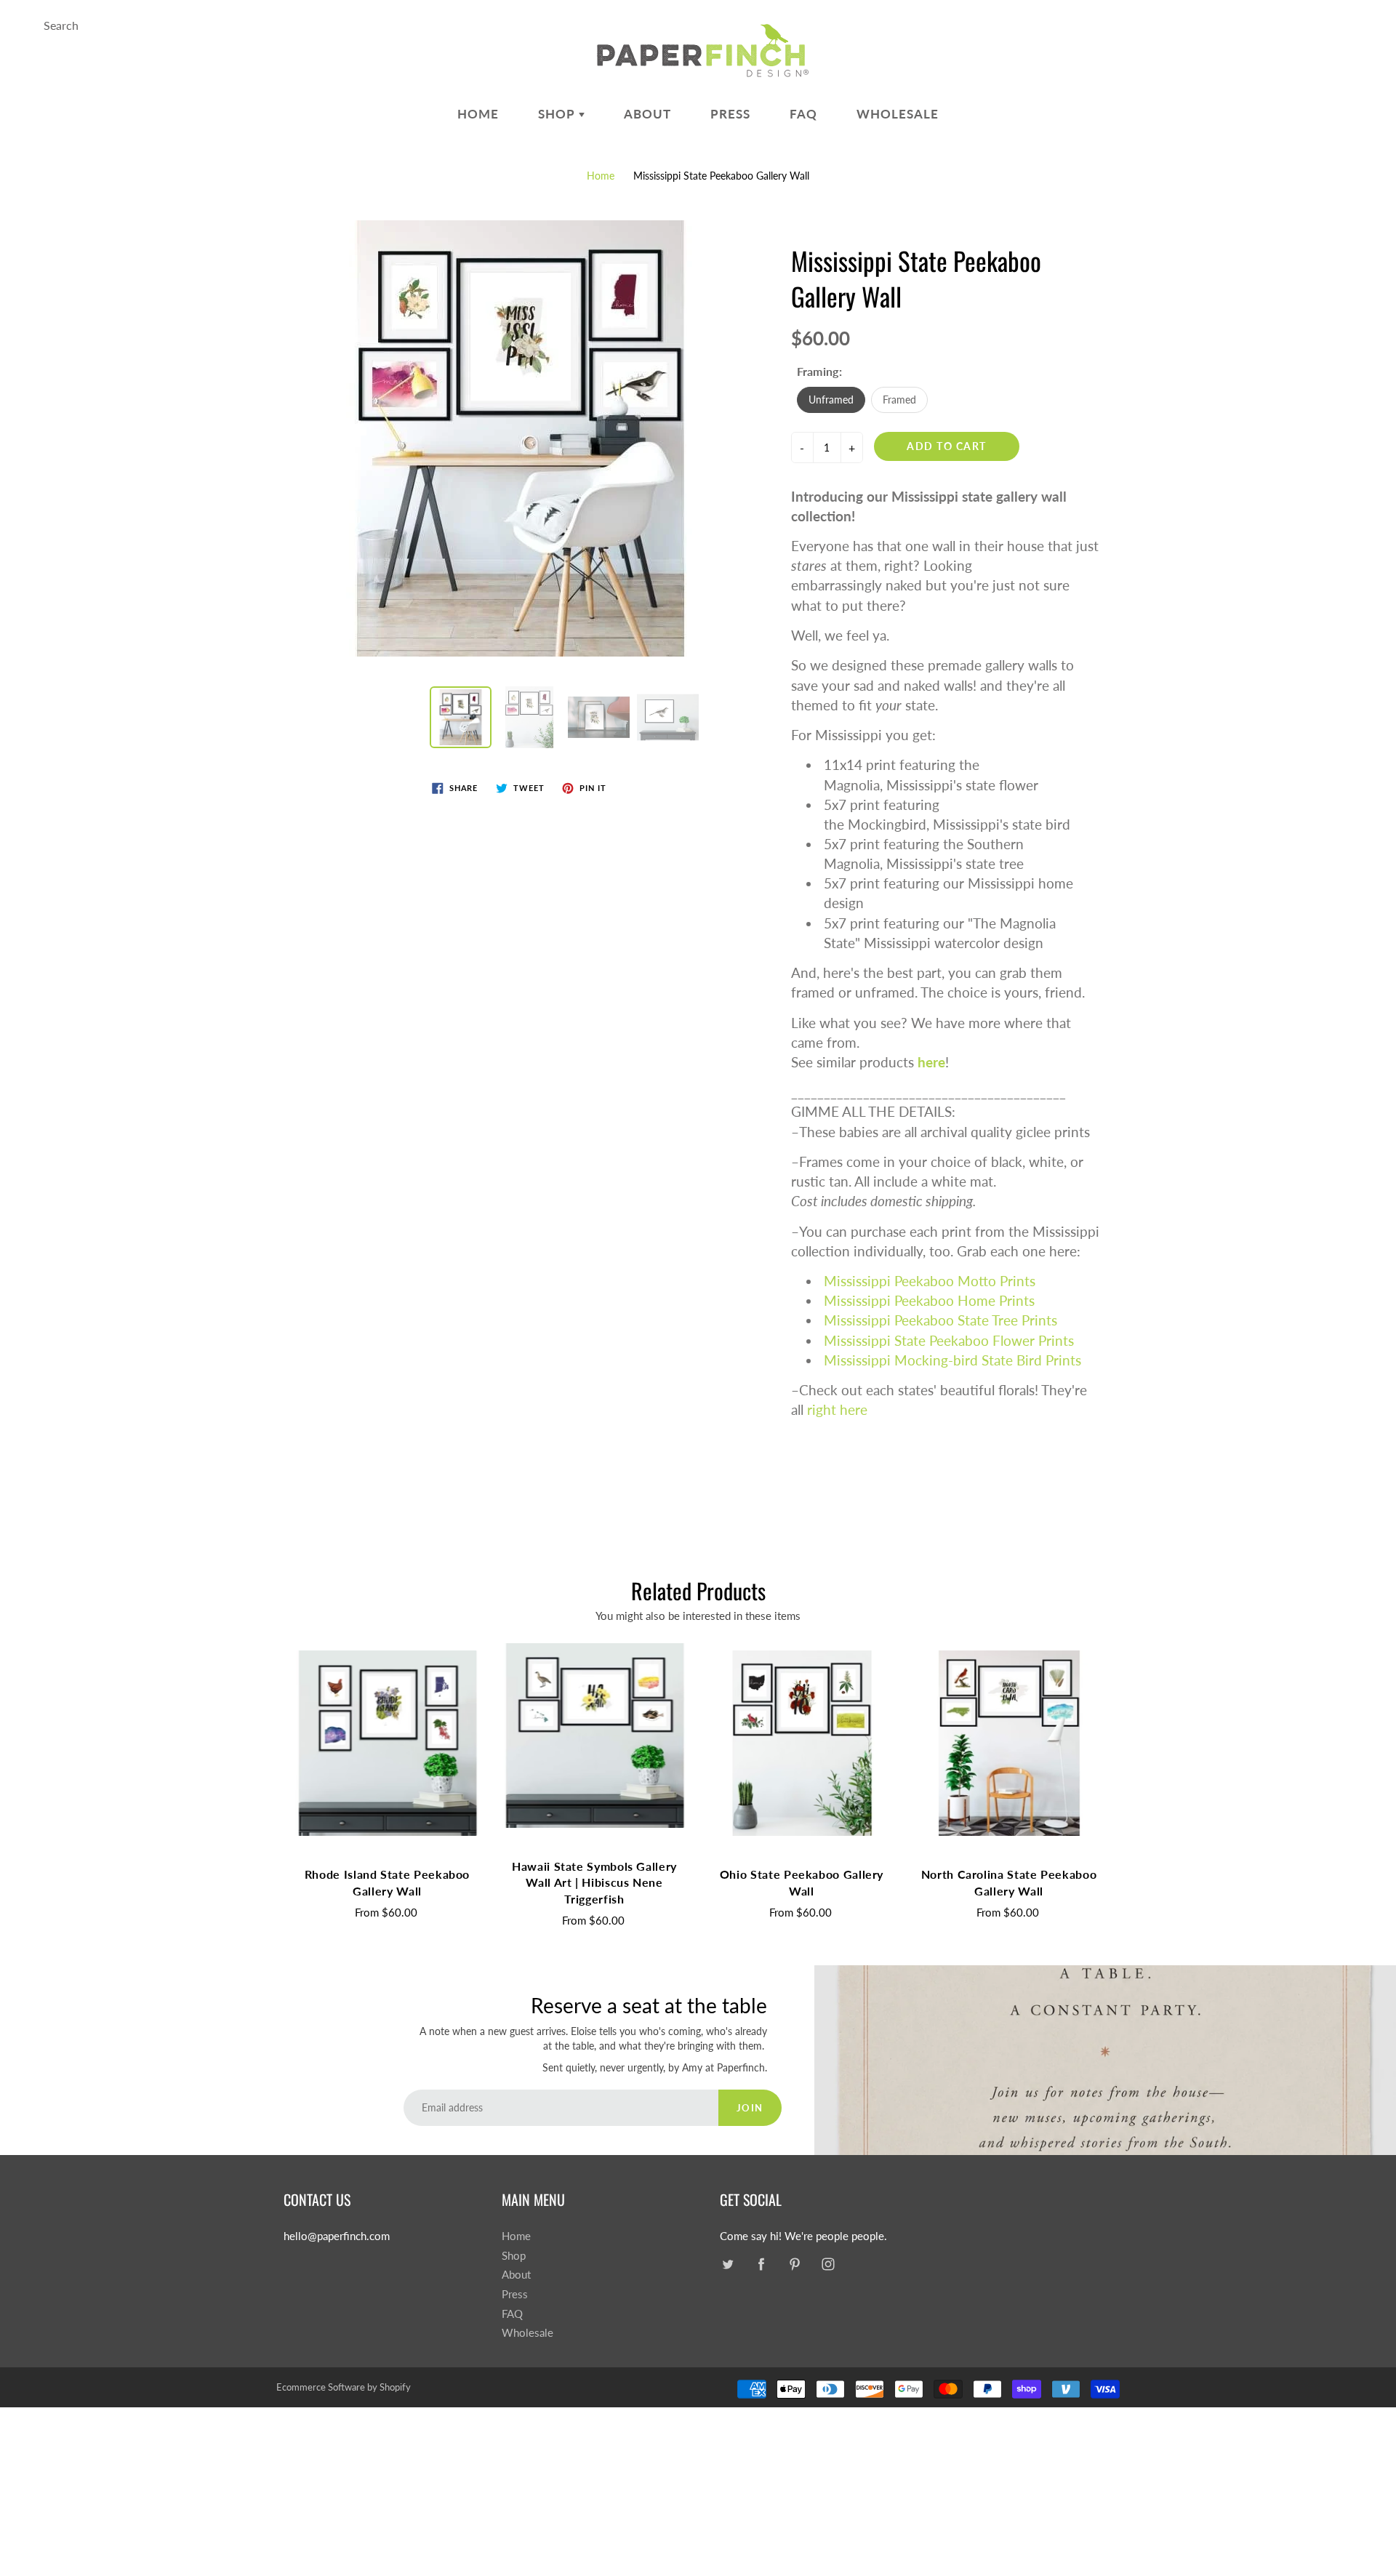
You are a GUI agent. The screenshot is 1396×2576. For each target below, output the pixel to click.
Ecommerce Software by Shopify (344, 2387)
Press (730, 114)
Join (750, 2108)
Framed (899, 400)
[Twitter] (727, 2264)
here (931, 1062)
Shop (558, 114)
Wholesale (898, 114)
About (647, 114)
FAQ (803, 114)
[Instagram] (828, 2264)
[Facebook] (761, 2264)
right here (837, 1409)
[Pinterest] (794, 2264)
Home (478, 114)
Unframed (831, 400)
